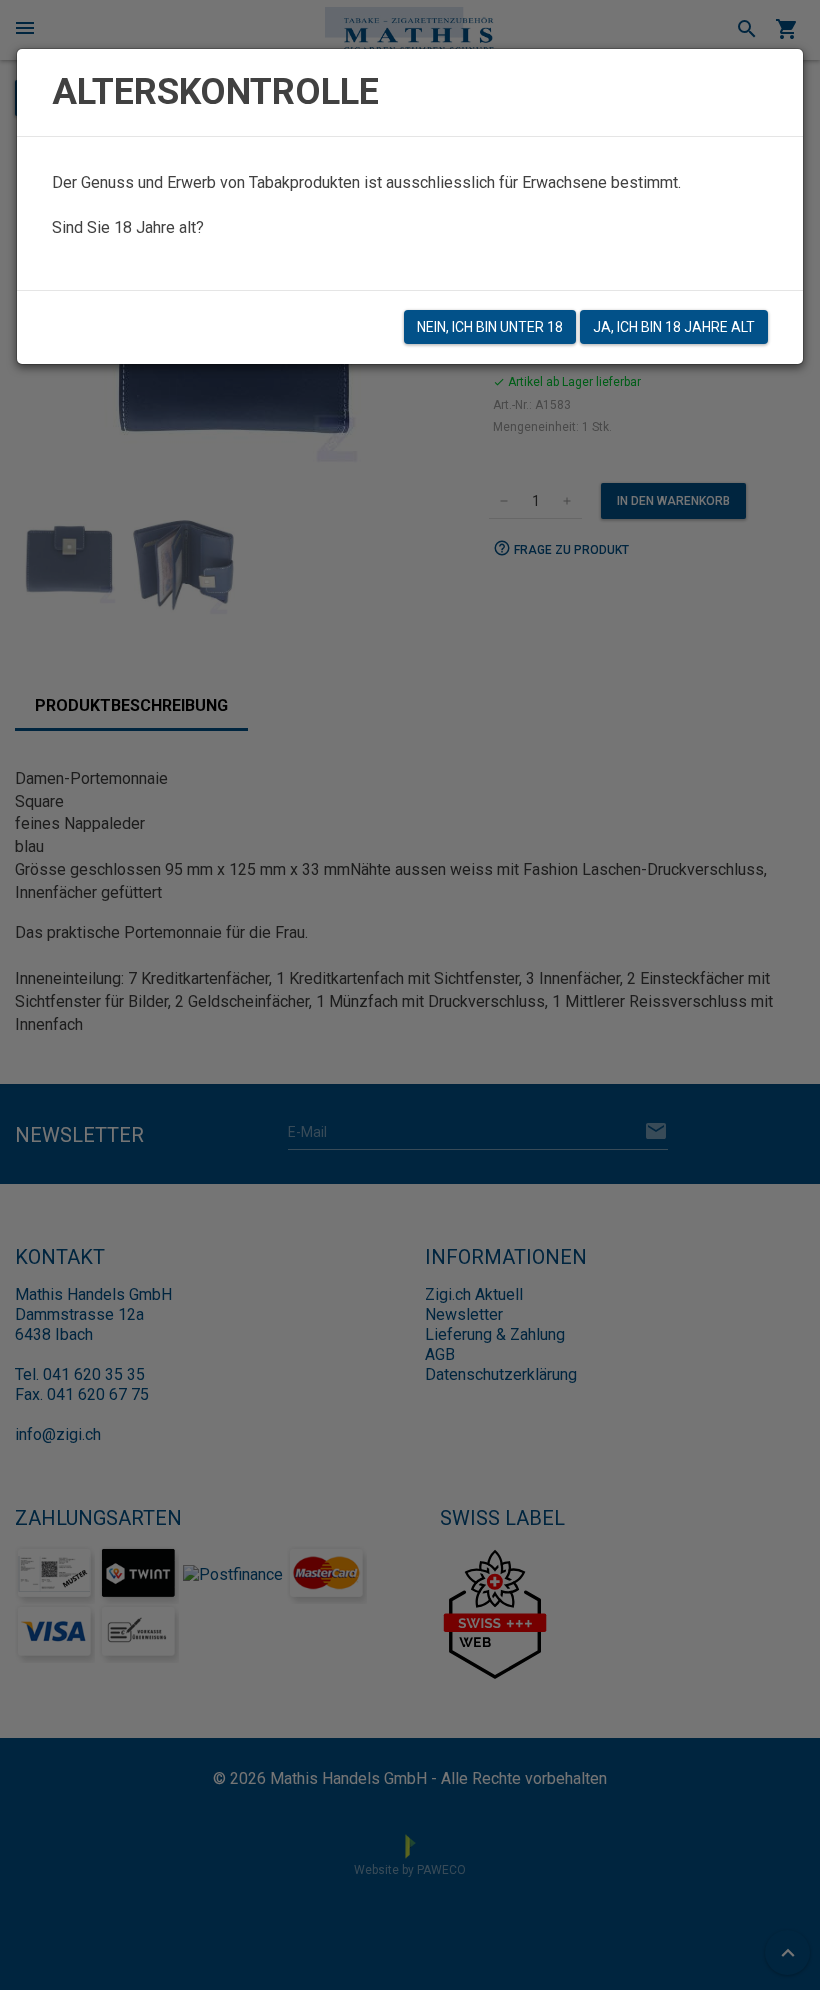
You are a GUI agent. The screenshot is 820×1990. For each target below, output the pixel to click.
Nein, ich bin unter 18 (490, 327)
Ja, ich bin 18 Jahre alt (674, 327)
